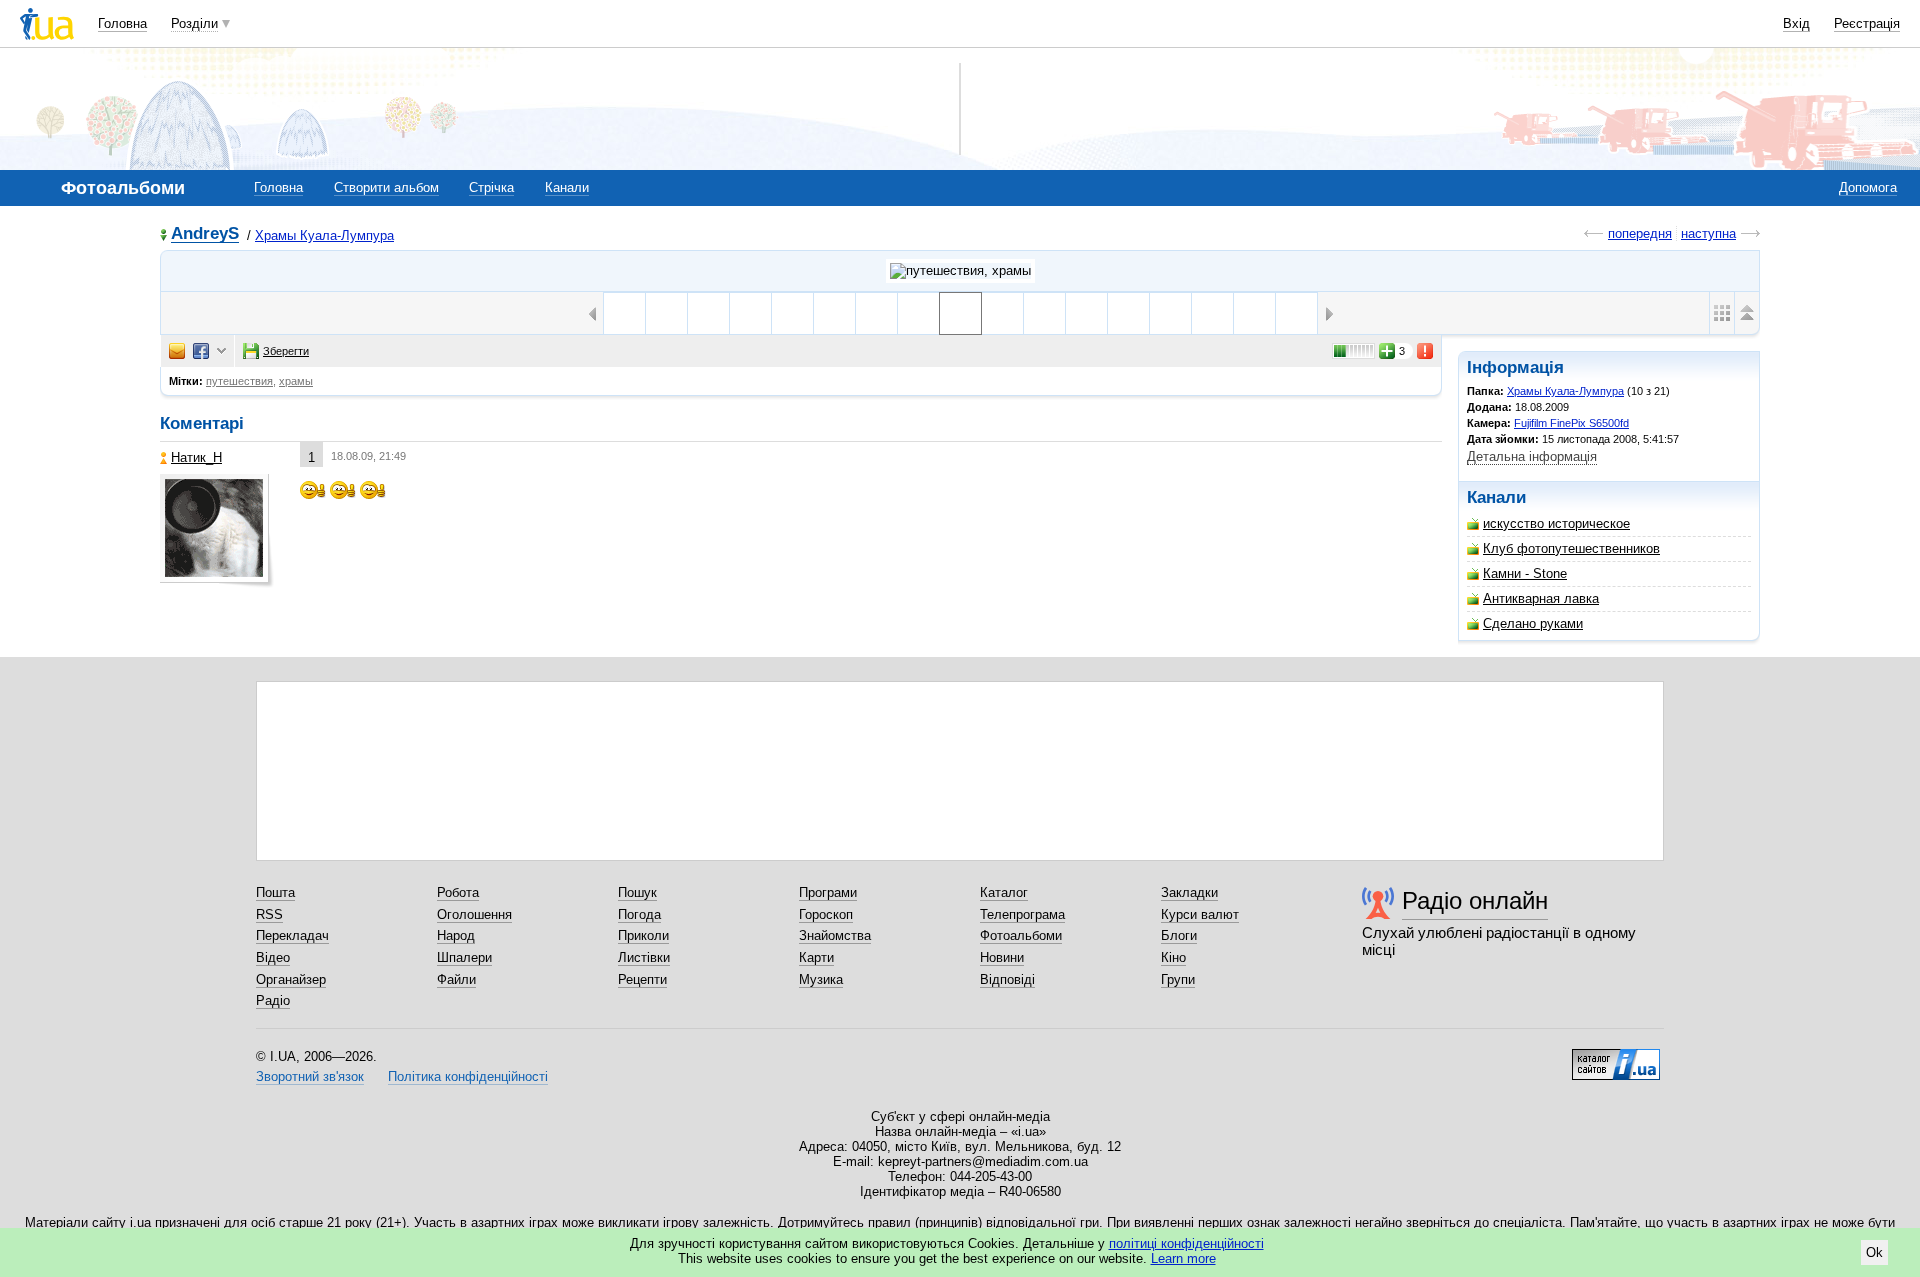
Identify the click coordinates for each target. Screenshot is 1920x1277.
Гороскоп (826, 914)
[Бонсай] (1002, 313)
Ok (1874, 1252)
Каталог (1004, 892)
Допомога (1868, 187)
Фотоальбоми (1021, 935)
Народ (456, 935)
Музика (821, 979)
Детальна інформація (1532, 456)
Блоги (1179, 935)
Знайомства (835, 935)
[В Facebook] (201, 351)
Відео (273, 957)
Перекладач (292, 935)
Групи (1178, 979)
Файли (456, 979)
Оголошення (474, 914)
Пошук (637, 892)
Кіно (1173, 957)
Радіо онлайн (1475, 900)
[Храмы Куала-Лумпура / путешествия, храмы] (960, 271)
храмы (296, 381)
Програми (828, 892)
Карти (816, 957)
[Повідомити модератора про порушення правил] (1426, 351)
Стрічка (491, 187)
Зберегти (286, 351)
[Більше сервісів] (221, 351)
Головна (122, 23)
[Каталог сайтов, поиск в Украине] (1616, 1057)
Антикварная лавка (1541, 598)
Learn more (1183, 1258)
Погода (639, 914)
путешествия (239, 381)
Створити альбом (386, 187)
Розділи (194, 23)
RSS (269, 914)
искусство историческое (1556, 523)
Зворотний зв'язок (310, 1076)
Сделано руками (1533, 623)
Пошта (275, 892)
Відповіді (1007, 979)
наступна (1708, 233)
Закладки (1189, 892)
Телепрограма (1022, 914)
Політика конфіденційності (468, 1076)
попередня (1640, 233)
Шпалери (464, 957)
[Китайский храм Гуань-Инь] (624, 313)
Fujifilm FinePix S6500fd (1571, 423)
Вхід (1796, 23)
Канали (567, 187)
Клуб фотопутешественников (1571, 548)
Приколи (643, 935)
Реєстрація (1867, 23)
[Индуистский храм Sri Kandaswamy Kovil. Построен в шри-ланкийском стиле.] (1128, 313)
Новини (1002, 957)
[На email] (177, 351)
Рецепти (642, 979)
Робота (458, 892)
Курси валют (1200, 914)
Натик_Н (196, 457)
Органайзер (291, 979)
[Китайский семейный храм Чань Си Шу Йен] (876, 313)
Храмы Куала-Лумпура (324, 235)
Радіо (273, 1000)
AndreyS (205, 234)
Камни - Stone (1525, 573)
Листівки (644, 957)
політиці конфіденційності (1186, 1243)
